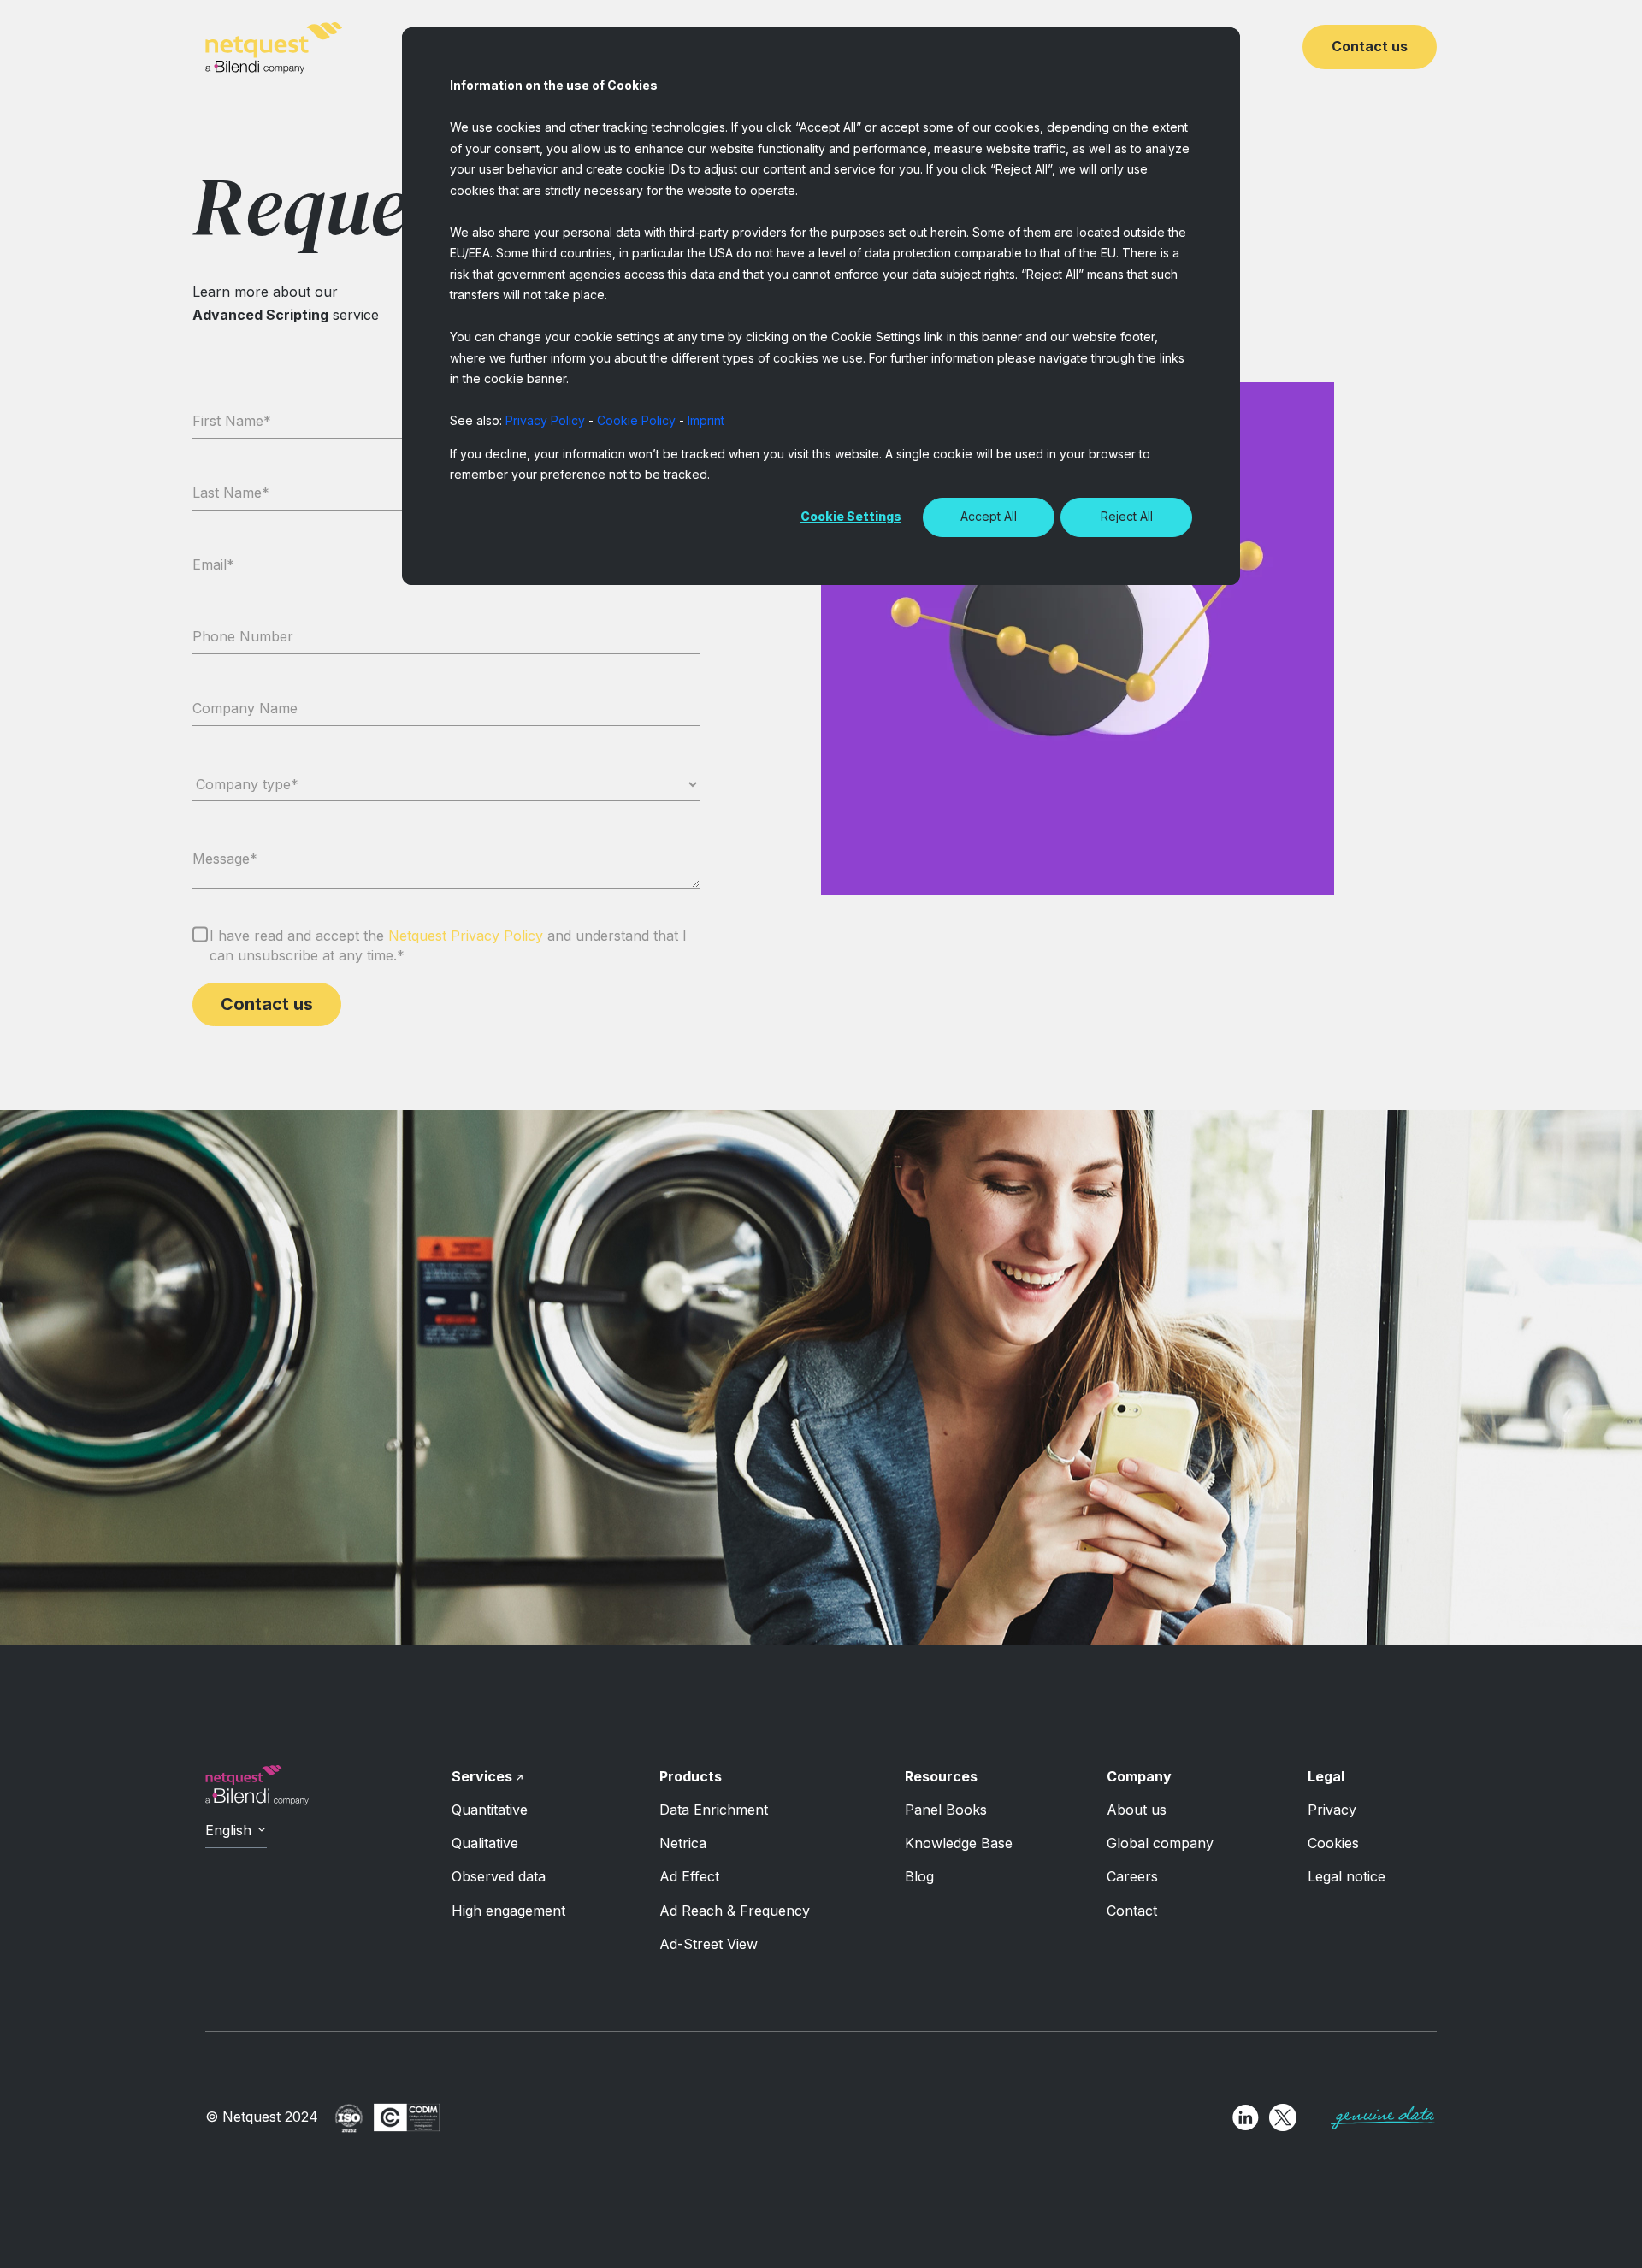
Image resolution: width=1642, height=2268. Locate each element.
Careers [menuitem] (1132, 1876)
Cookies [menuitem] (1333, 1843)
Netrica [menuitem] (683, 1843)
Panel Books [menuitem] (946, 1810)
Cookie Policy (636, 420)
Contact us (1370, 46)
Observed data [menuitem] (499, 1876)
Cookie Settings (851, 516)
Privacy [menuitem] (1332, 1810)
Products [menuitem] (691, 1776)
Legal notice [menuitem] (1347, 1876)
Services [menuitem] (482, 1776)
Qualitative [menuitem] (485, 1843)
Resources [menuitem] (941, 1776)
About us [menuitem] (1137, 1810)
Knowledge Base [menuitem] (959, 1843)
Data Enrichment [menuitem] (714, 1810)
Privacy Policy (545, 420)
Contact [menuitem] (1132, 1911)
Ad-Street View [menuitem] (709, 1944)
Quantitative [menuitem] (490, 1810)
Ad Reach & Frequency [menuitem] (735, 1911)
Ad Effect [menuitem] (689, 1876)
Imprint (706, 420)
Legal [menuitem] (1326, 1776)
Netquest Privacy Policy (466, 936)
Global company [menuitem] (1160, 1843)
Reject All (1127, 516)
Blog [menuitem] (919, 1876)
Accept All (989, 516)
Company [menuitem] (1139, 1776)
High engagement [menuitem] (508, 1911)
